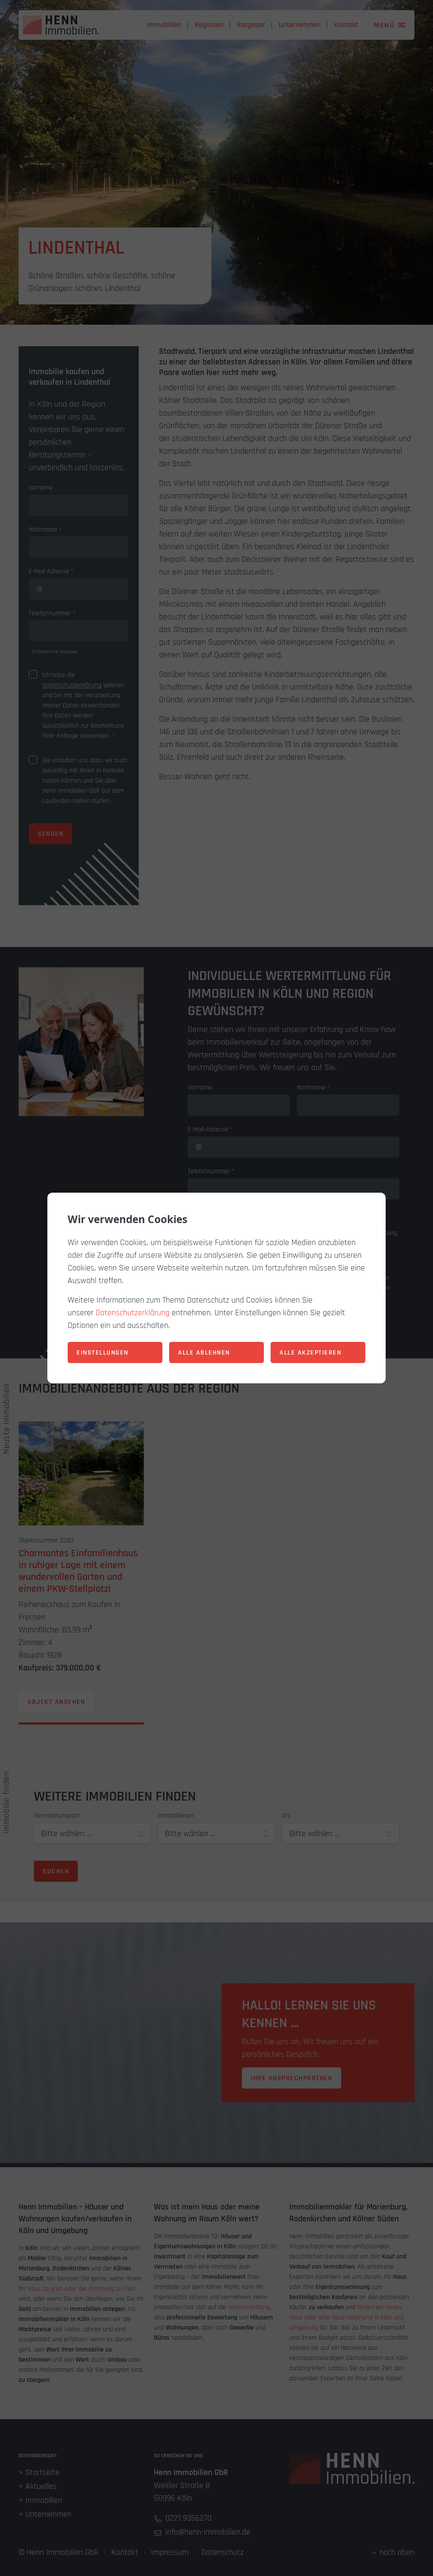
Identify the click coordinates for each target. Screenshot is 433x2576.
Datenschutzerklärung (133, 1313)
